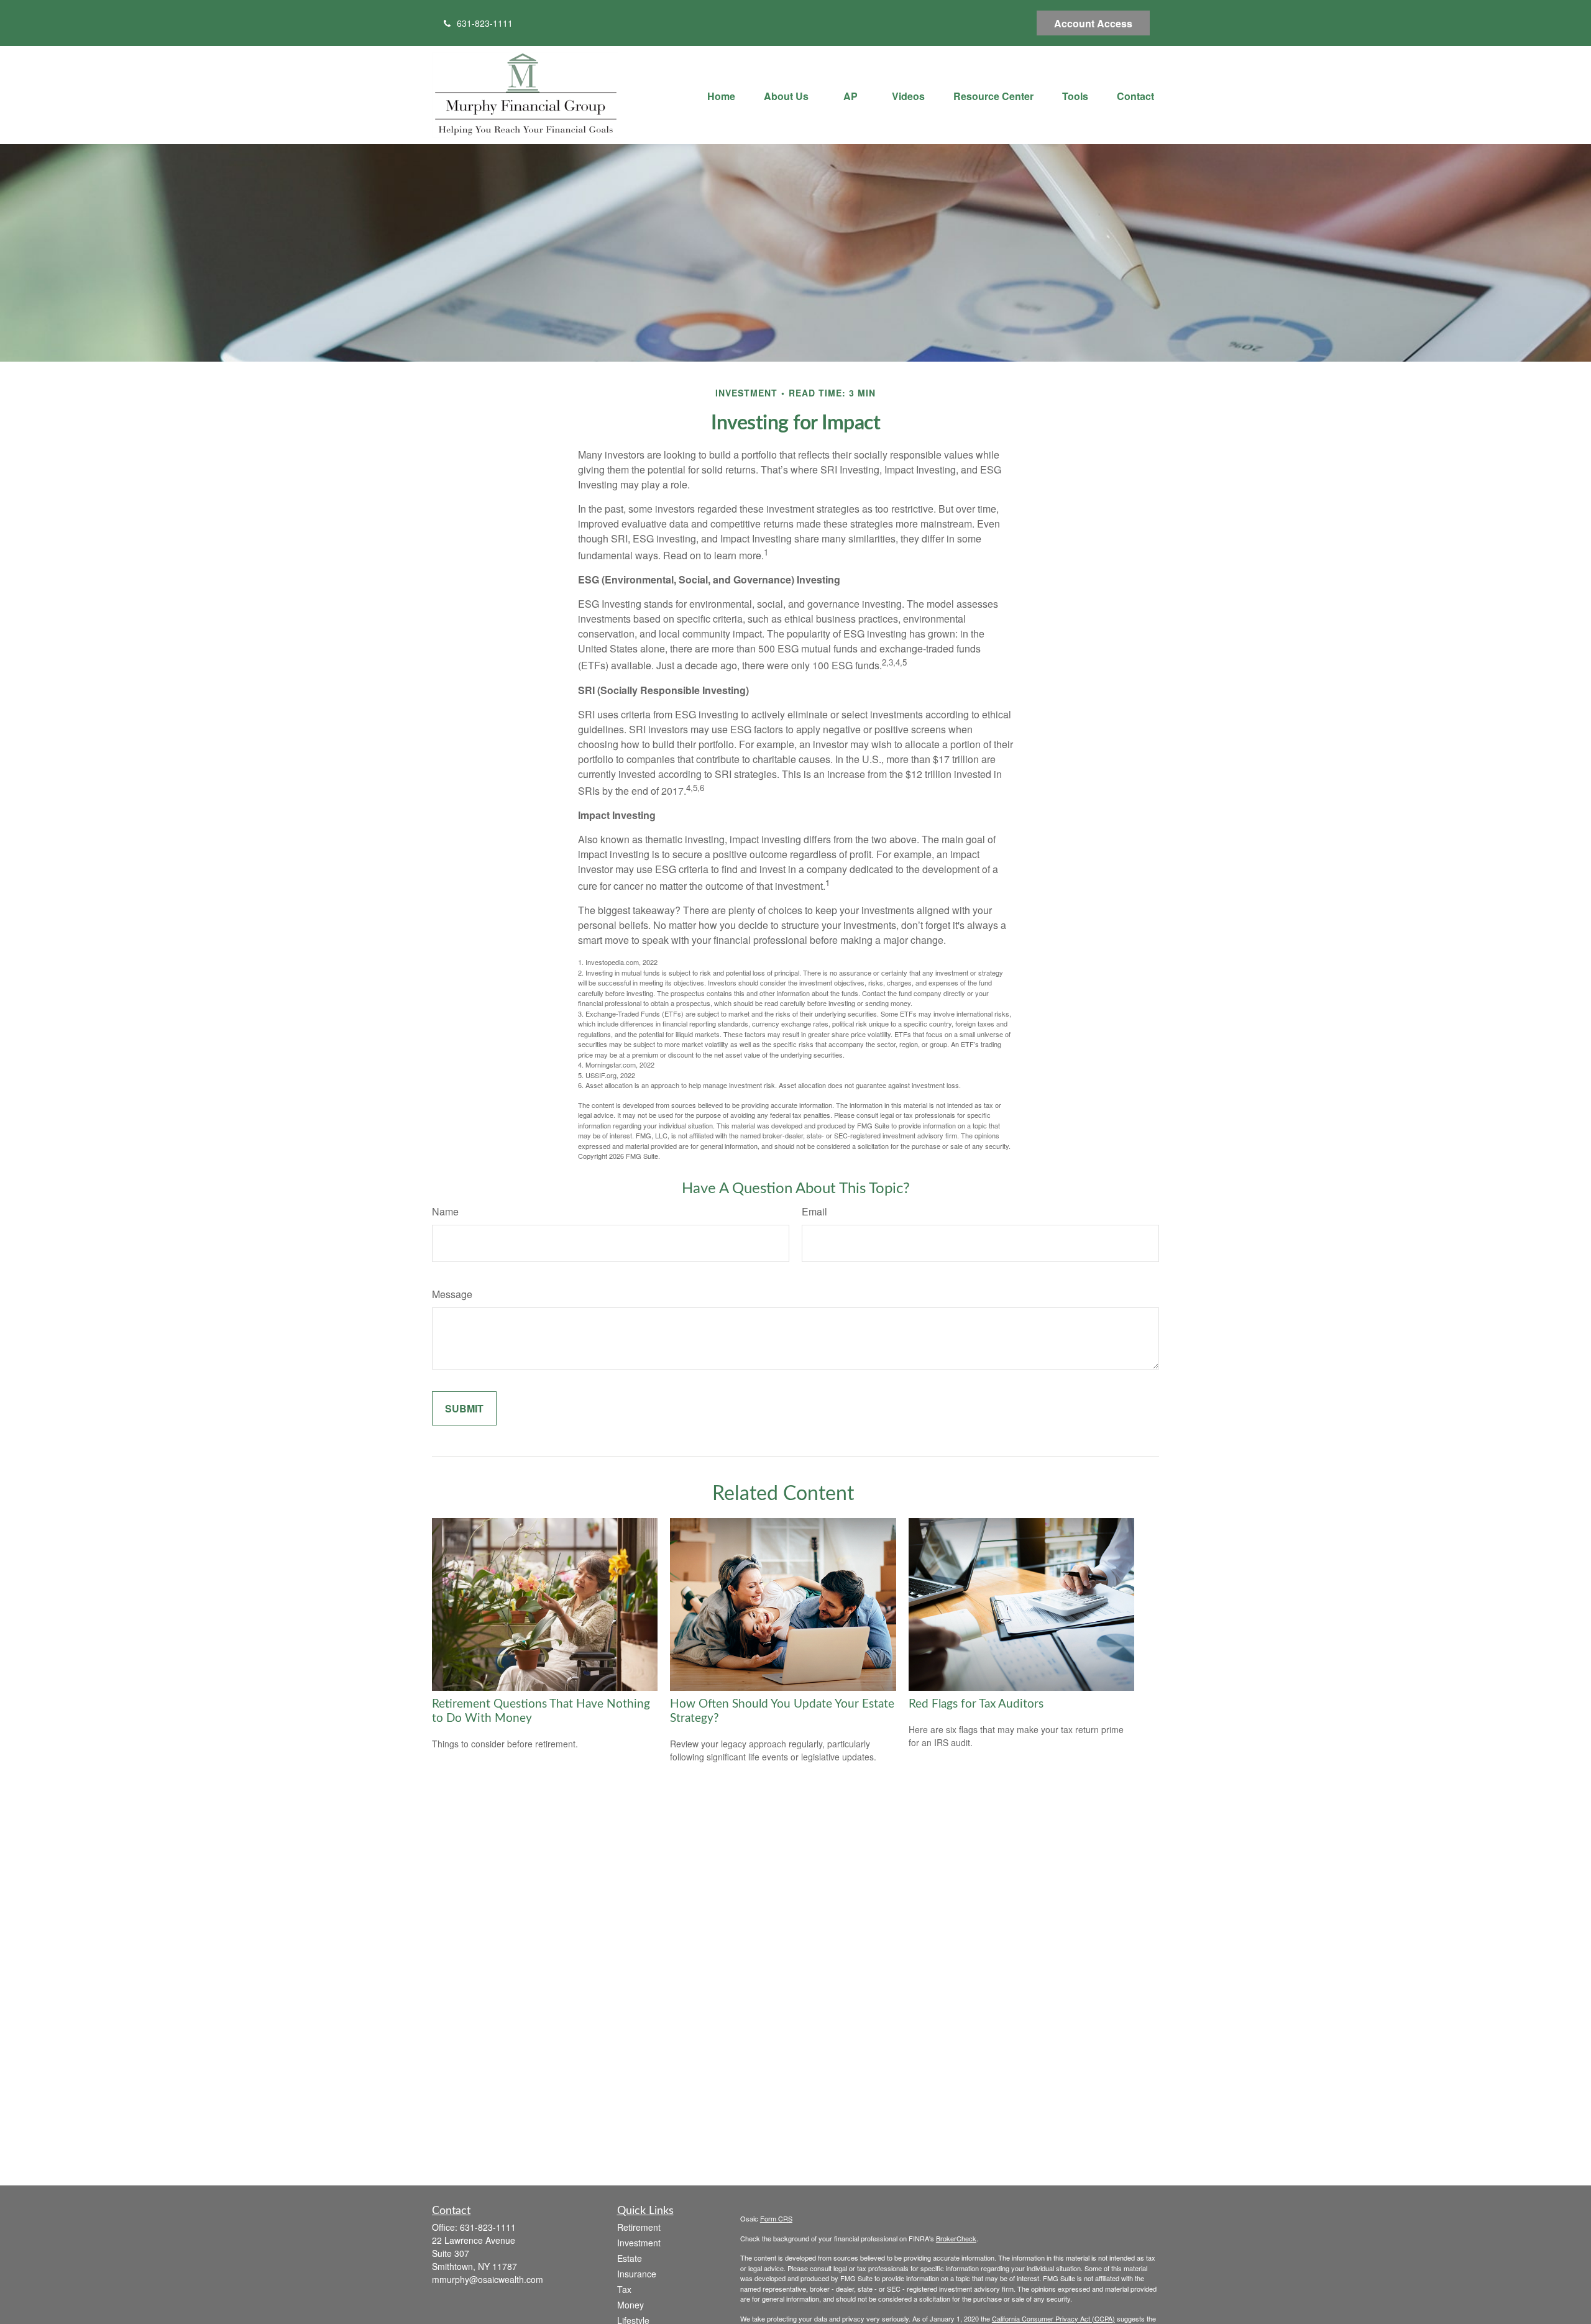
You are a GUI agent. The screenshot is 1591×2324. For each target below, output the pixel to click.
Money (630, 2305)
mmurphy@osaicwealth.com (488, 2279)
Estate (630, 2258)
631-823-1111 (485, 23)
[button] (721, 95)
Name (445, 1211)
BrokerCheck (956, 2238)
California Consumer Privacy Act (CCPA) (1053, 2318)
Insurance (637, 2274)
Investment (639, 2243)
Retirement (639, 2227)
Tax (624, 2289)
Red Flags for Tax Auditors (976, 1704)
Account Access (1093, 23)
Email (814, 1211)
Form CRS (776, 2218)
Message (452, 1294)
